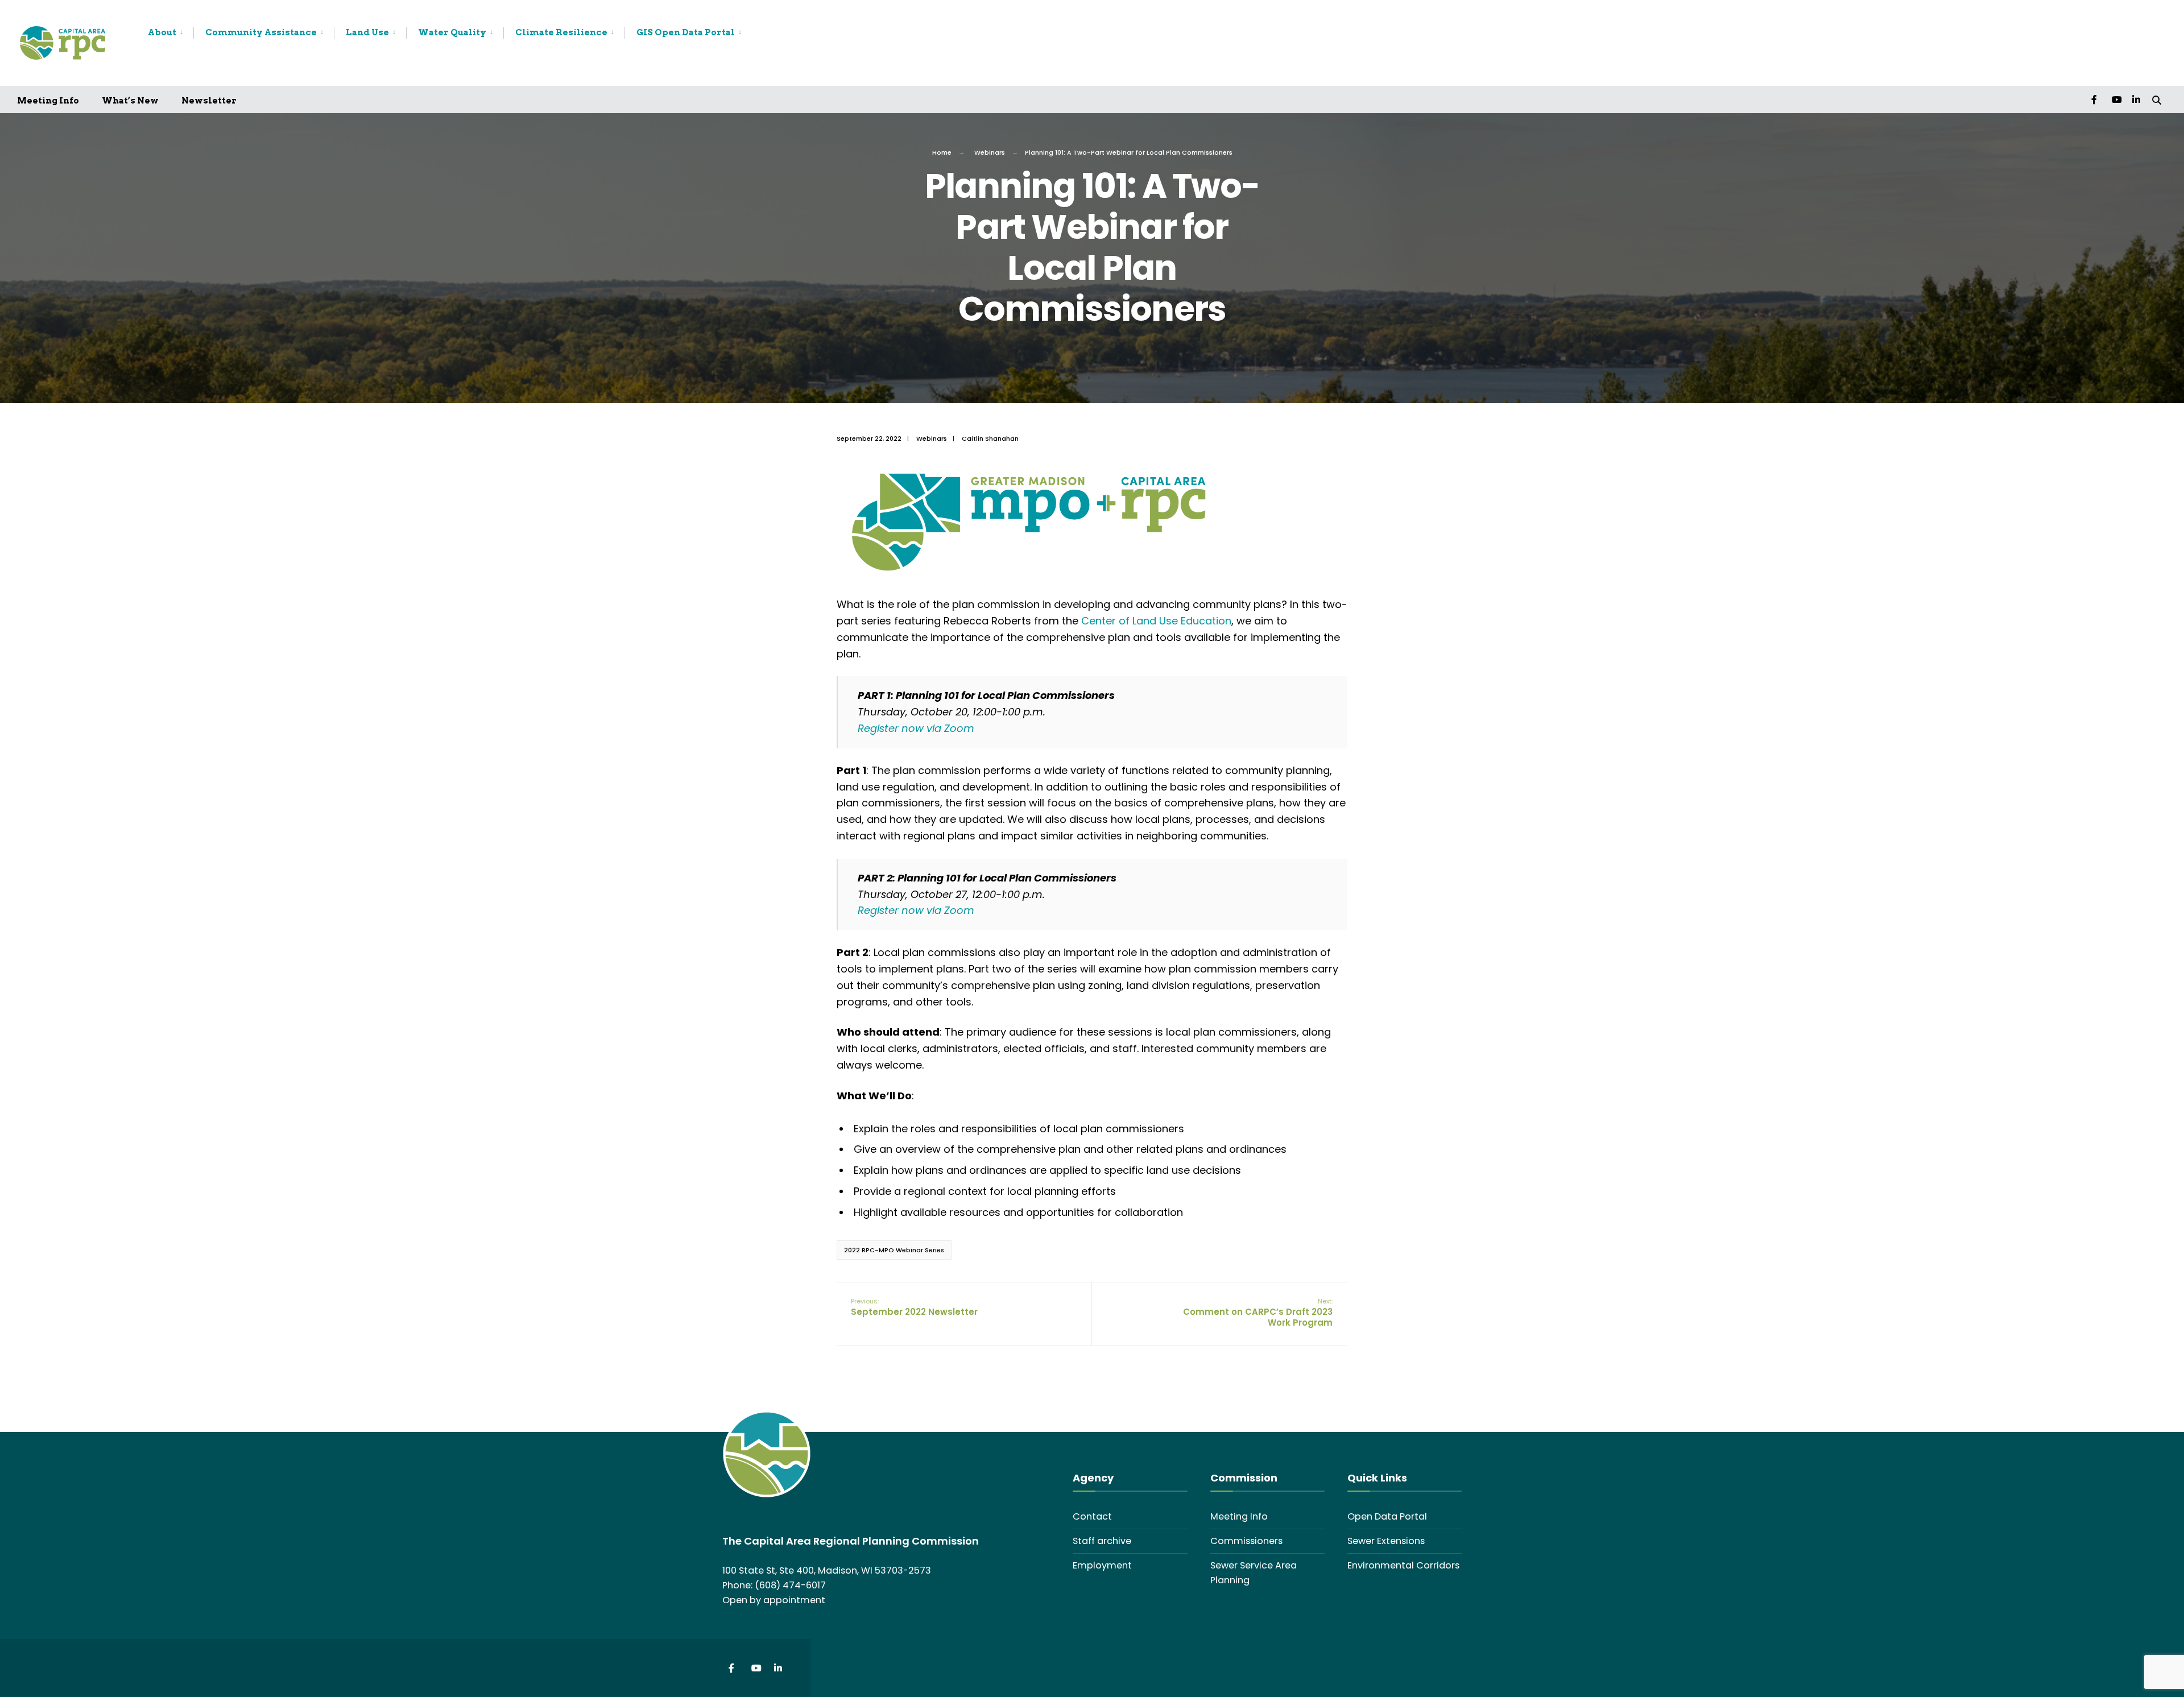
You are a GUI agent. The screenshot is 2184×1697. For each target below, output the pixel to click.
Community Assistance (261, 32)
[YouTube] (2116, 99)
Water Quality (452, 32)
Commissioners (1246, 1541)
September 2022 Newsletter (914, 1307)
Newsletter (209, 101)
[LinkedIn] (2136, 99)
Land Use (367, 32)
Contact (1092, 1516)
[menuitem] (171, 33)
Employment (1102, 1565)
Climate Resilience (561, 32)
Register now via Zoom (916, 728)
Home (942, 152)
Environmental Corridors (1403, 1565)
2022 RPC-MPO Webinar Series (894, 1250)
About (162, 32)
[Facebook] (2095, 99)
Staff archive (1102, 1541)
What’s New (130, 101)
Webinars (990, 152)
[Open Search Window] (2157, 99)
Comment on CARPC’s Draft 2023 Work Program (1258, 1313)
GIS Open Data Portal (686, 32)
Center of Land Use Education (1156, 621)
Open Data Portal (1387, 1516)
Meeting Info (48, 101)
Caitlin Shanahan (990, 438)
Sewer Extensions (1386, 1541)
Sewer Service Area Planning (1254, 1573)
